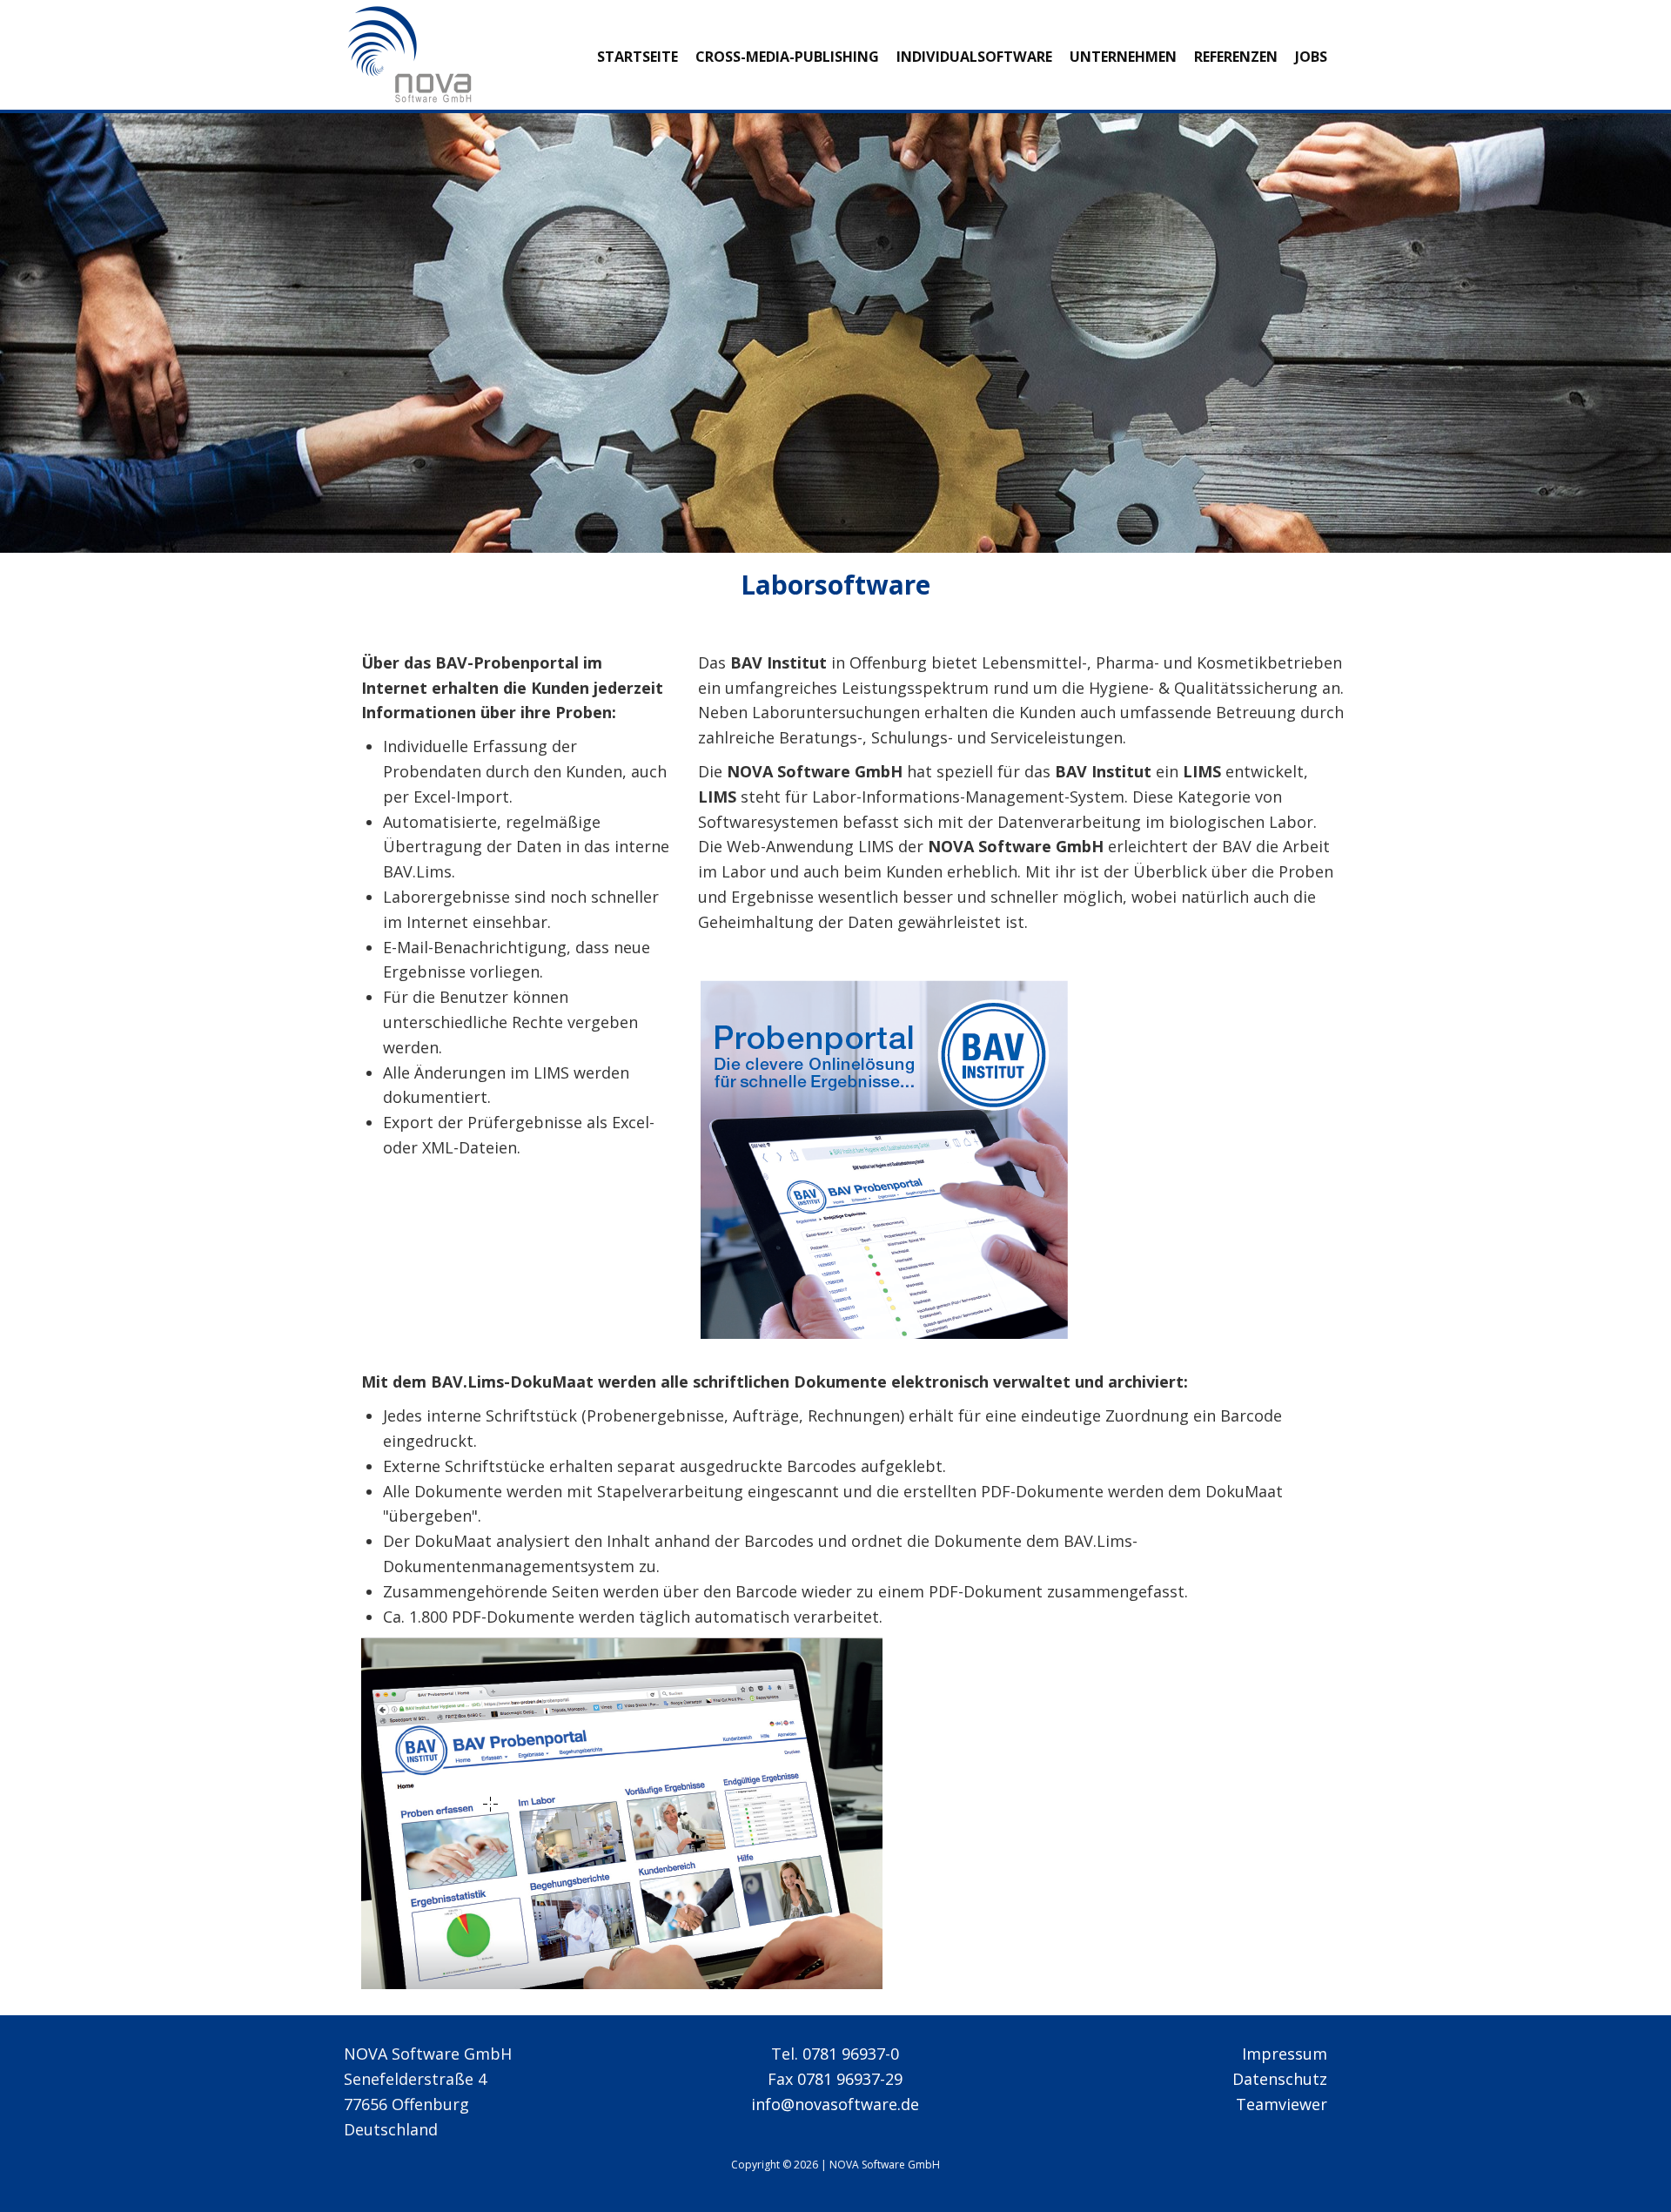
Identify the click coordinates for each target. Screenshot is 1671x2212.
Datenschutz (1280, 2079)
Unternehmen (1123, 57)
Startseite (638, 57)
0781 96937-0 (851, 2054)
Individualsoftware (974, 57)
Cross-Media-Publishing (787, 57)
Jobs (1311, 57)
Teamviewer (1282, 2104)
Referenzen (1236, 57)
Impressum (1285, 2054)
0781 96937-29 (850, 2079)
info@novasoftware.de (835, 2104)
